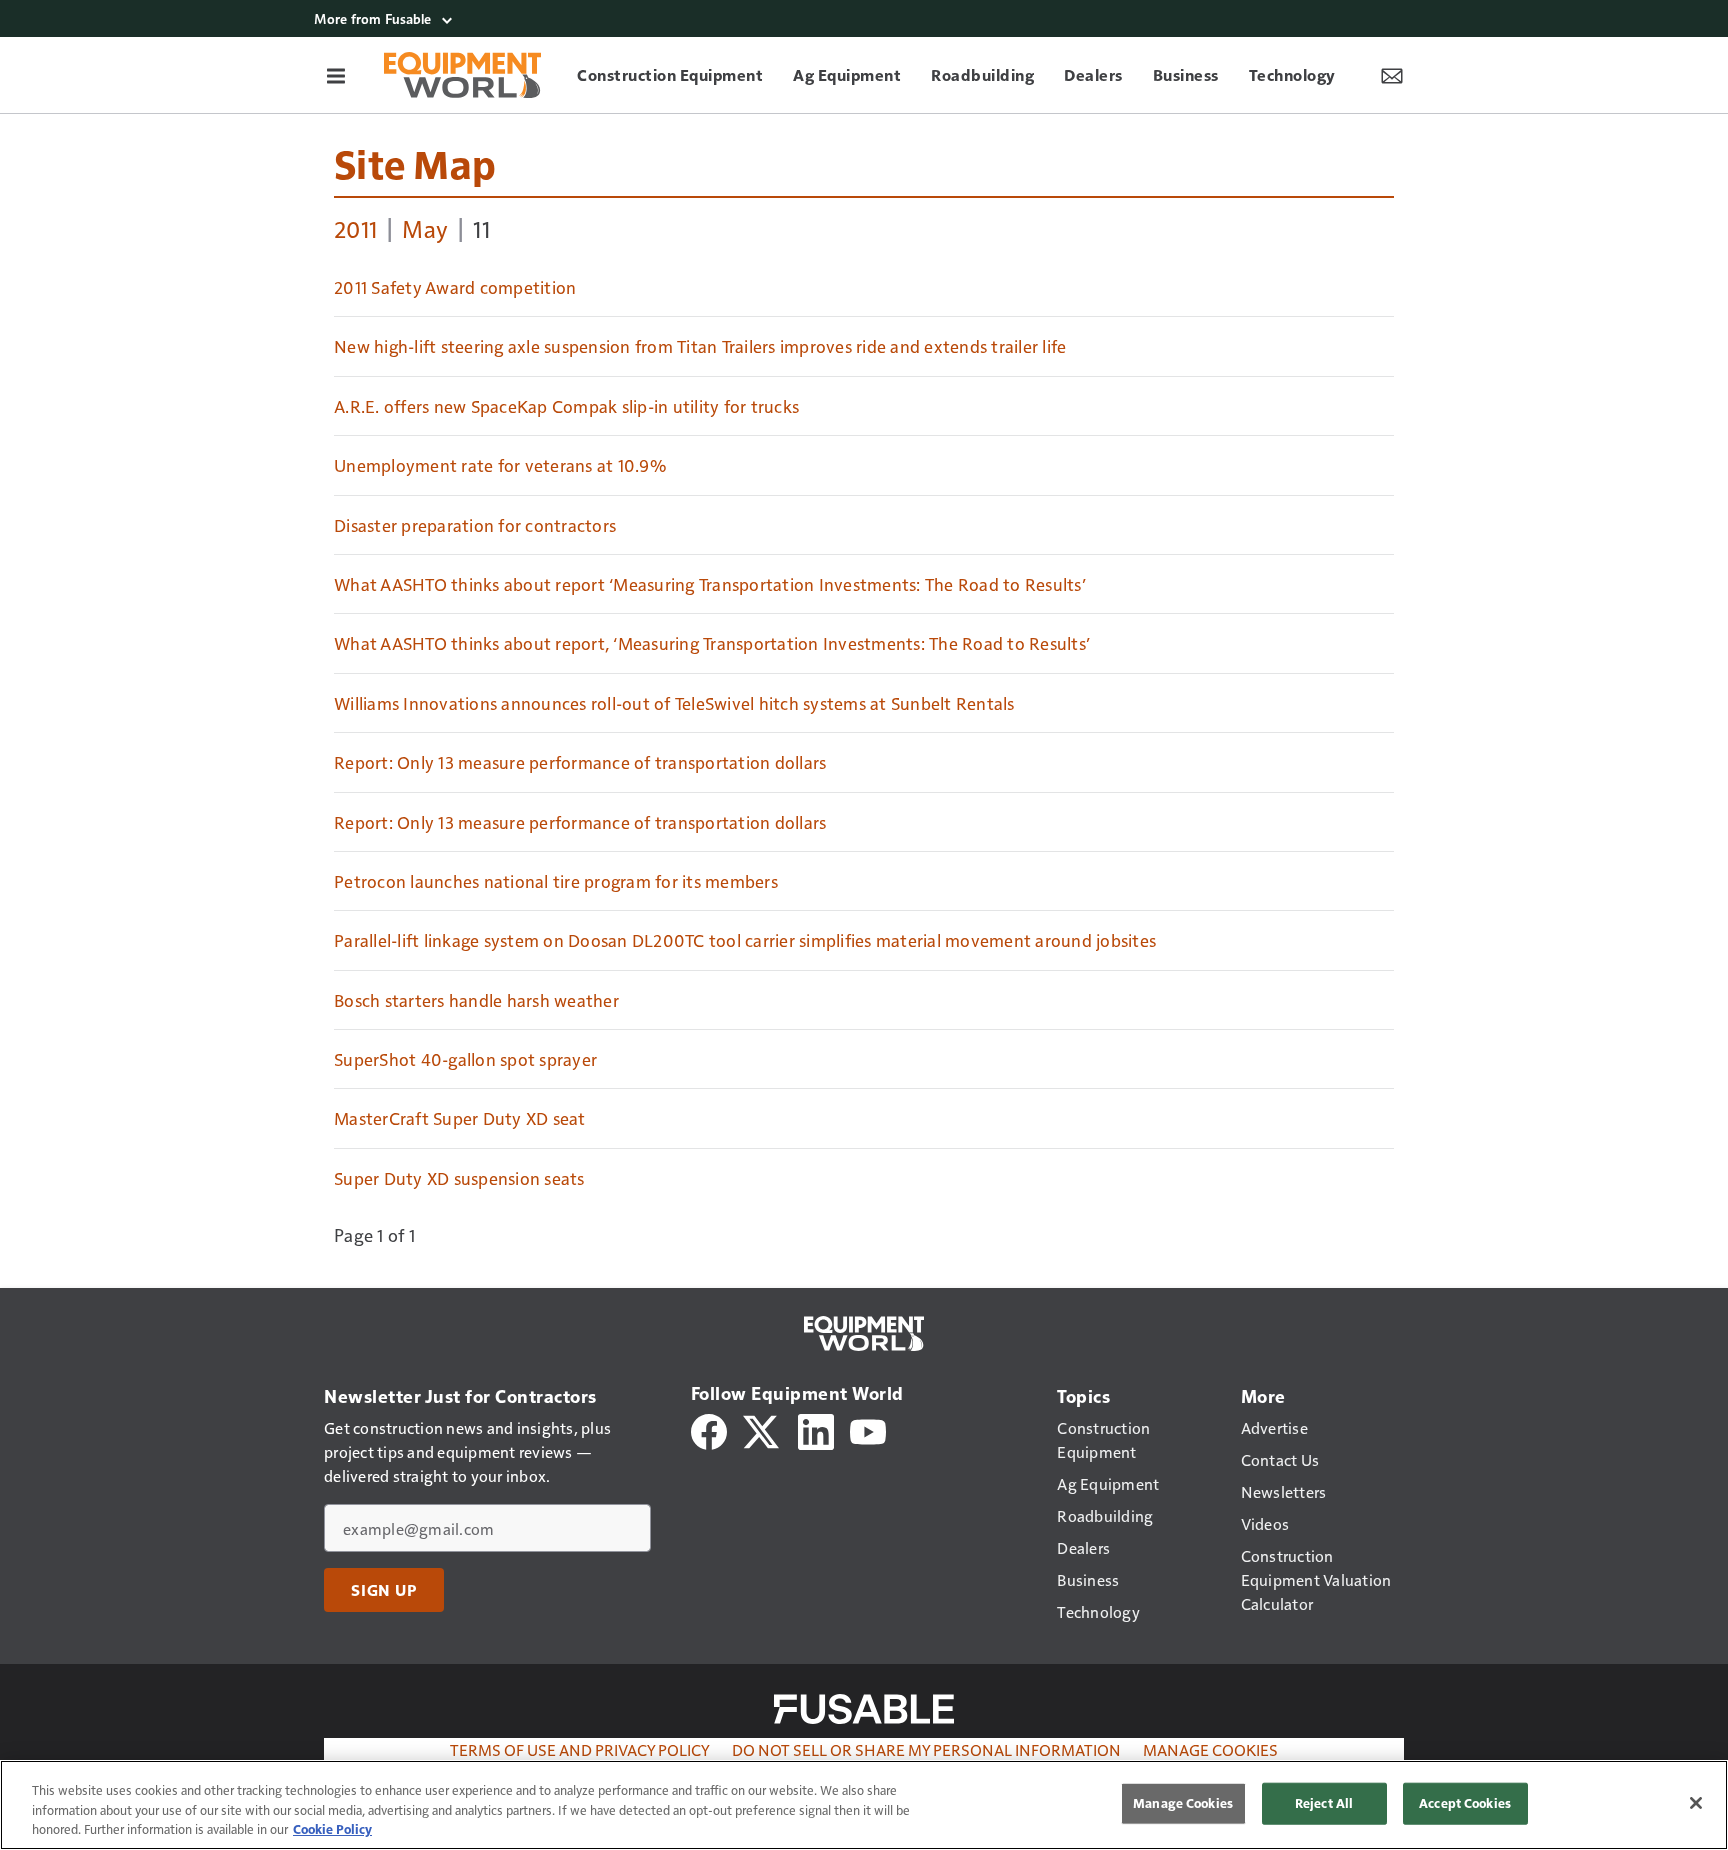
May (425, 228)
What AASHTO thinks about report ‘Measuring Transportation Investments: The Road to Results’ (710, 584)
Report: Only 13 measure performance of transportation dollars (580, 762)
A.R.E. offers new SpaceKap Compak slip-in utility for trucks (566, 406)
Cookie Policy (332, 1829)
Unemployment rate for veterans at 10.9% (500, 465)
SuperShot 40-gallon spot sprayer (465, 1059)
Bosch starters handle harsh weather (476, 1000)
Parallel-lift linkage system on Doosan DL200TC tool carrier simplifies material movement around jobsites (745, 940)
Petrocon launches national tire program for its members (556, 881)
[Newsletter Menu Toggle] (1392, 75)
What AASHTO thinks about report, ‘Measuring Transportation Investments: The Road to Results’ (712, 643)
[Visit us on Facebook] (709, 1429)
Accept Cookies (1465, 1803)
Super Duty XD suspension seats (459, 1178)
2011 (355, 228)
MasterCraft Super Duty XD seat (460, 1118)
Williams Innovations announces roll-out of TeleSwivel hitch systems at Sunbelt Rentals (674, 703)
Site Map (415, 163)
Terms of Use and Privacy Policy (580, 1749)
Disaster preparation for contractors (475, 525)
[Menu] (336, 75)
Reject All (1324, 1803)
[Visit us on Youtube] (868, 1429)
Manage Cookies (1210, 1749)
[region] (864, 1805)
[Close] (1696, 1803)
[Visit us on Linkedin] (816, 1429)
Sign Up (384, 1590)
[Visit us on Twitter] (762, 1429)
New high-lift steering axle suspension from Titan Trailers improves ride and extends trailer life (700, 346)
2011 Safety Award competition (455, 287)
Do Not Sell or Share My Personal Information (926, 1749)
